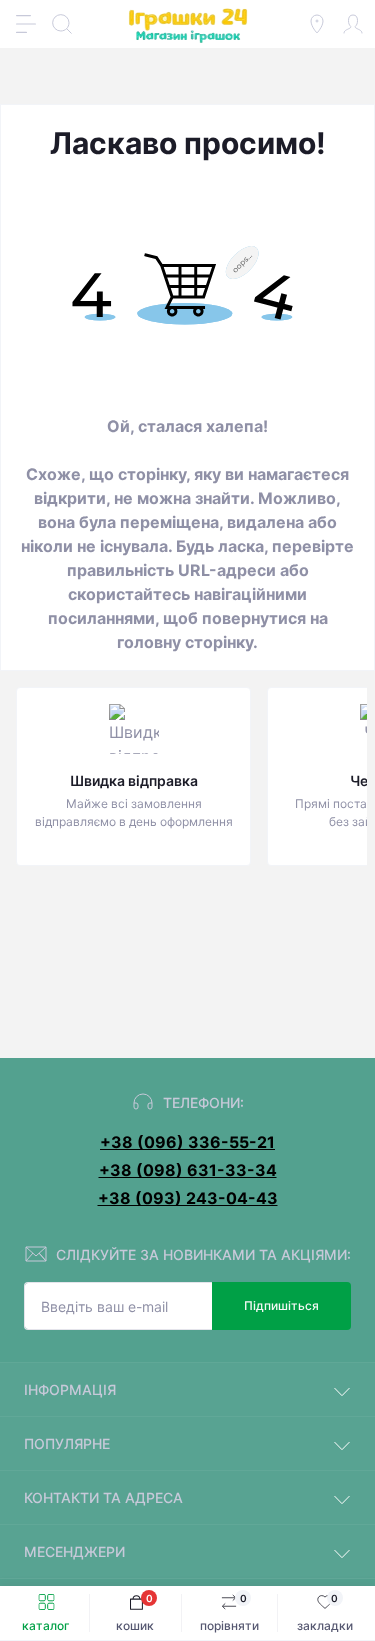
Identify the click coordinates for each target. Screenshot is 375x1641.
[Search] (62, 24)
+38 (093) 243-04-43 (188, 1198)
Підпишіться (281, 1305)
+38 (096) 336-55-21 (187, 1142)
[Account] (353, 24)
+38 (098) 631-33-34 (188, 1170)
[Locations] (317, 24)
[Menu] (26, 24)
